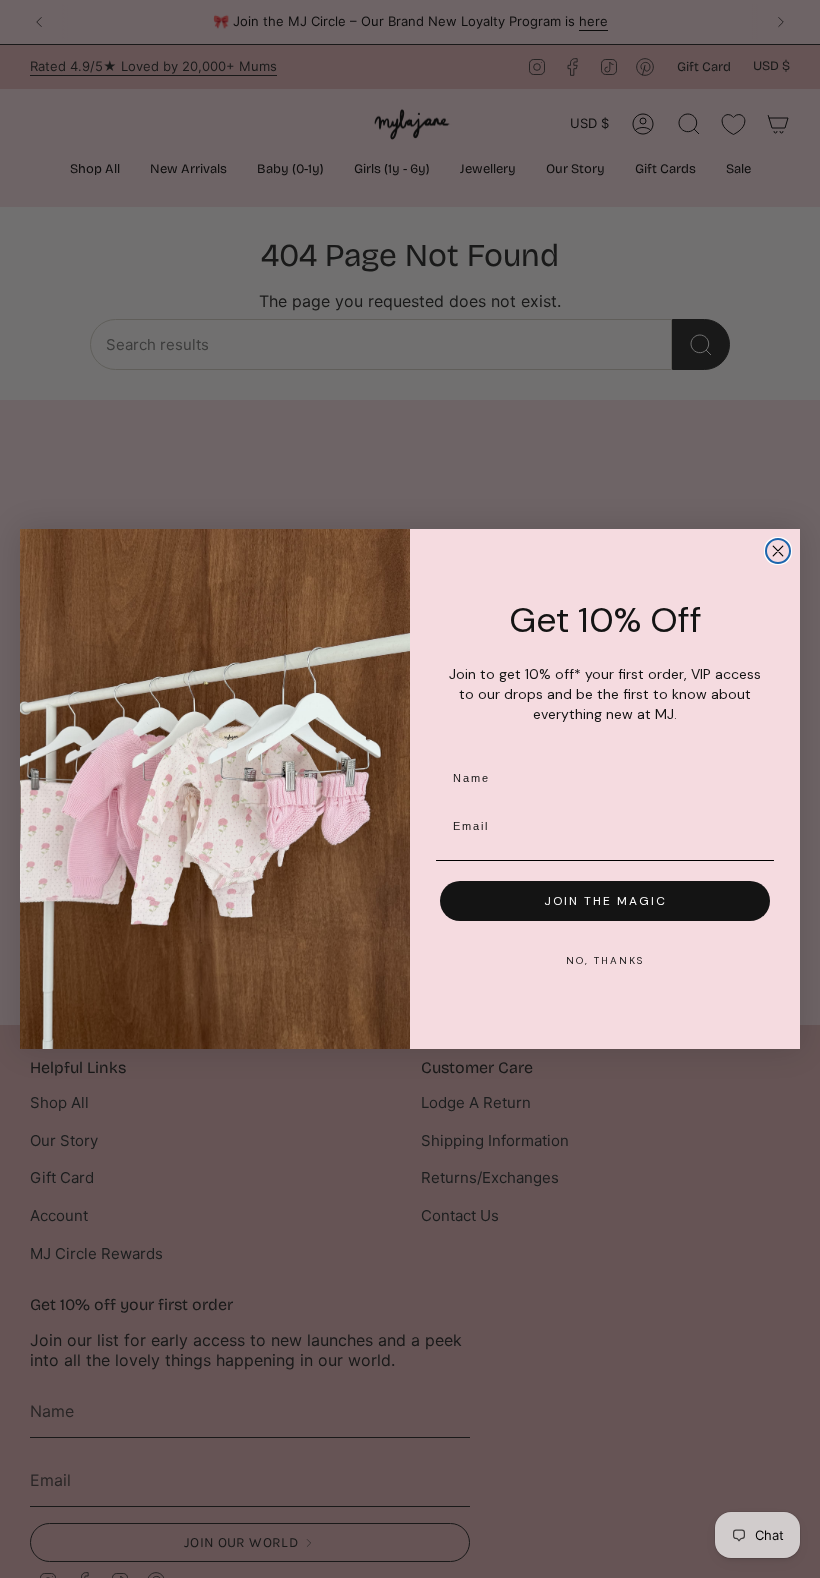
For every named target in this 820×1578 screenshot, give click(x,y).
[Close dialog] (778, 551)
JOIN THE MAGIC (605, 901)
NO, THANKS (605, 960)
